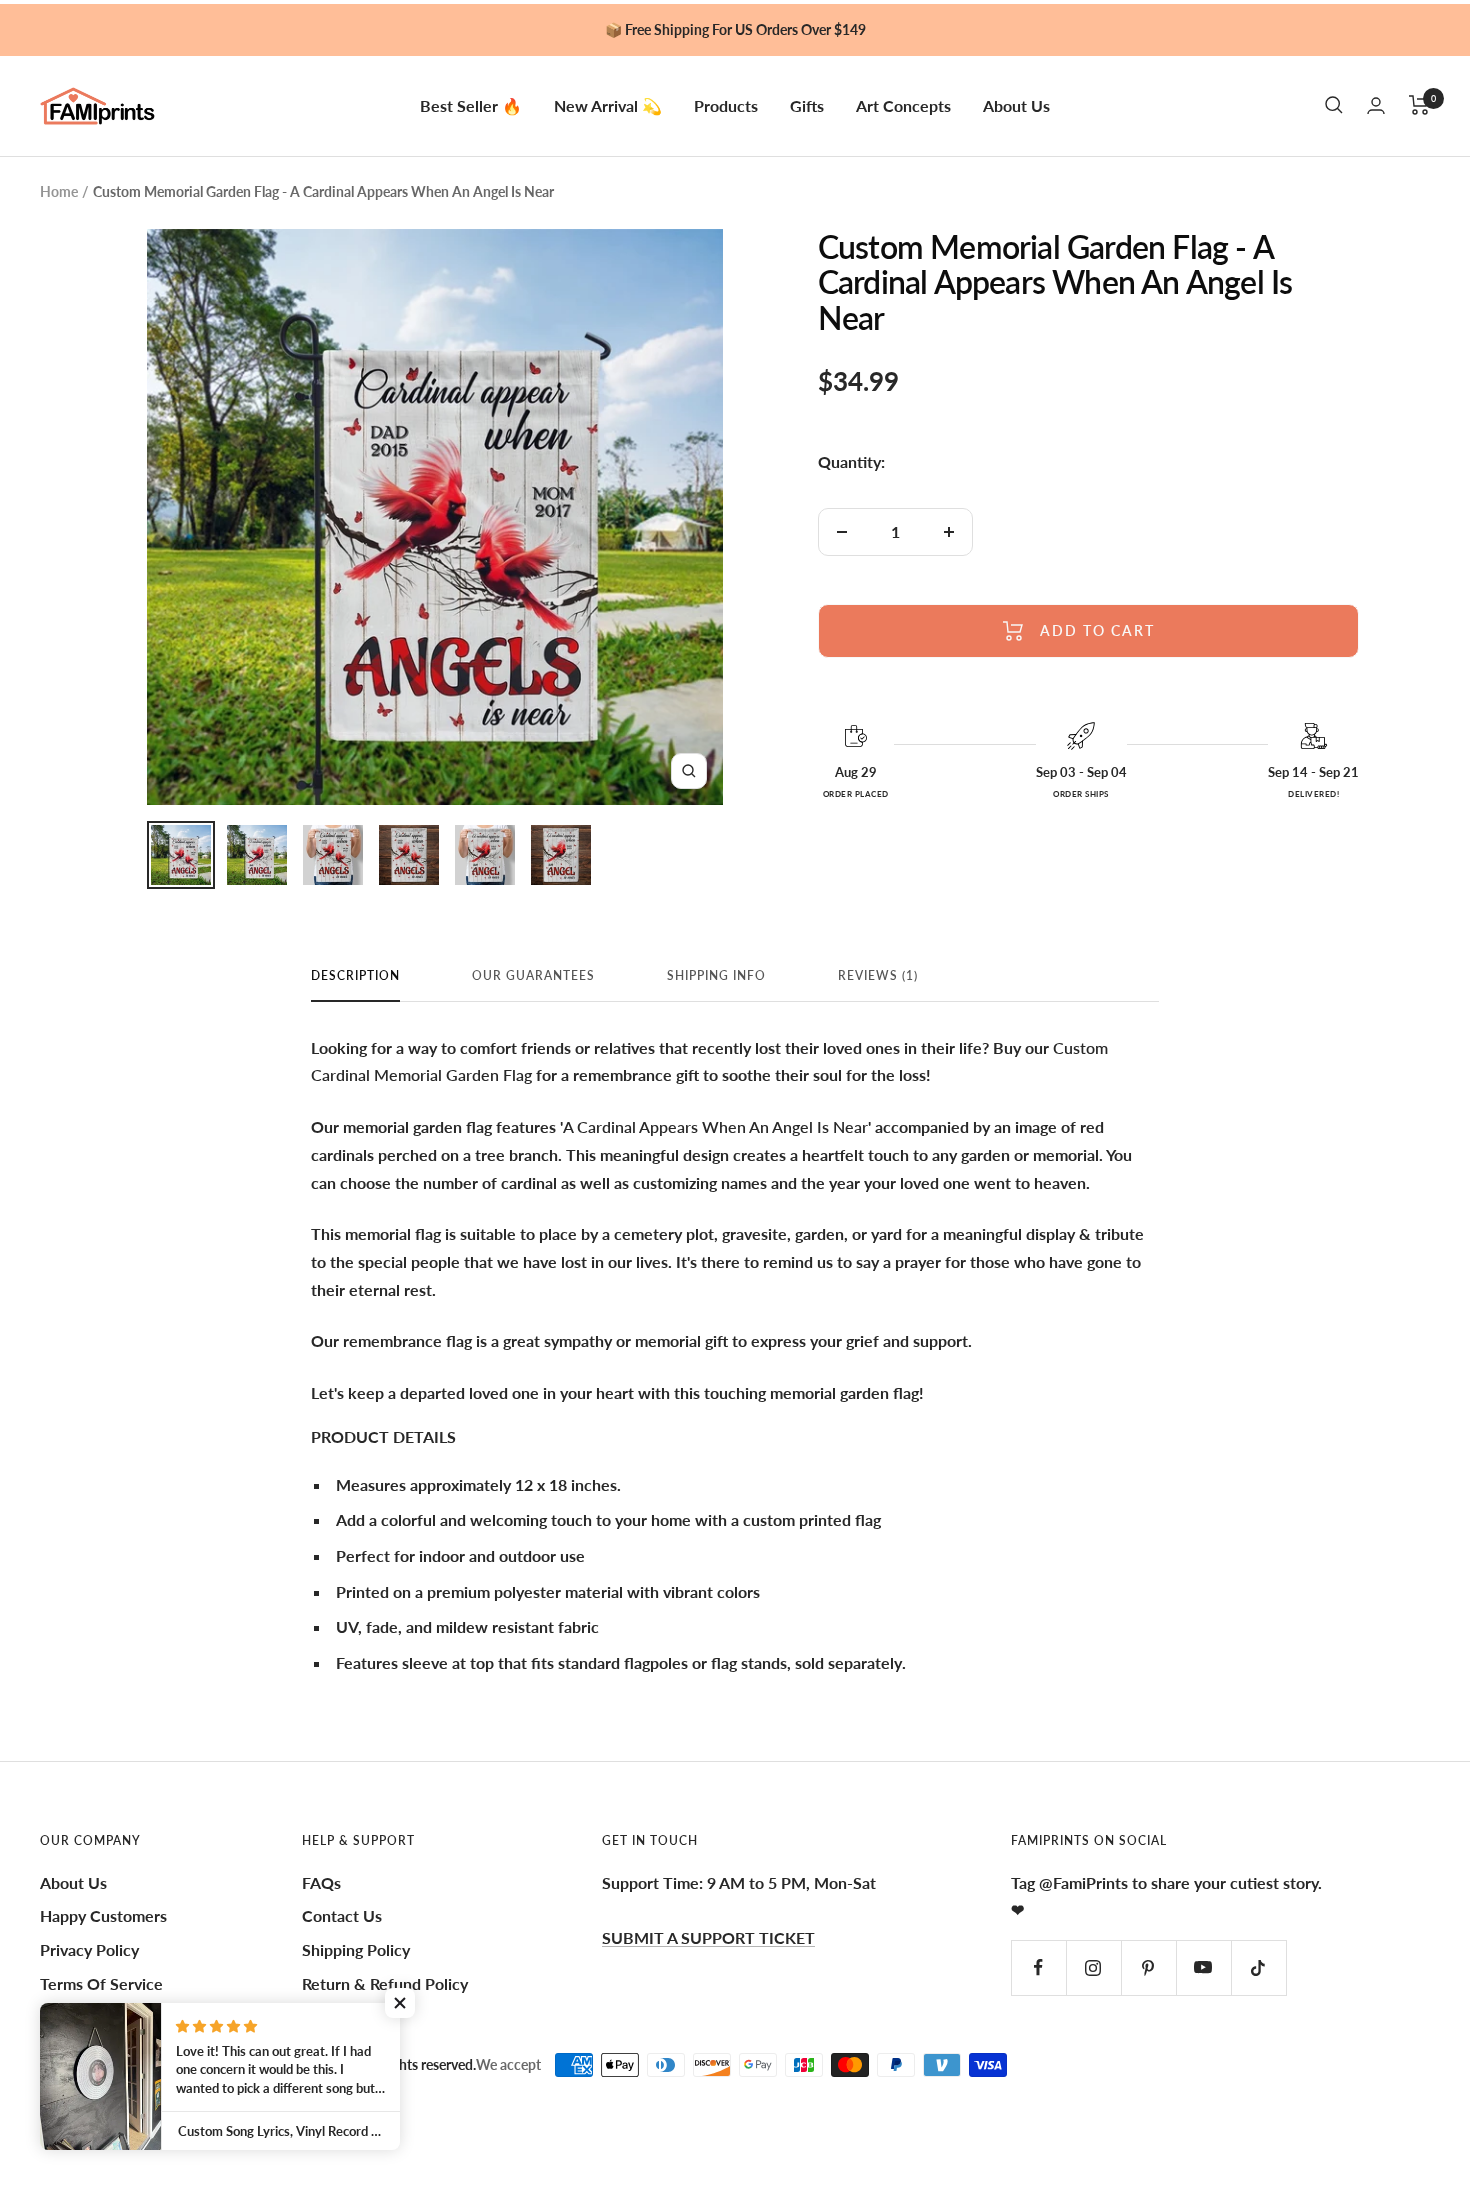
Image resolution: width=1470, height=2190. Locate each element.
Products (726, 104)
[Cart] (1419, 105)
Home (59, 191)
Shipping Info (716, 976)
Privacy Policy (89, 1949)
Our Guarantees (533, 976)
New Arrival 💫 (608, 104)
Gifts (807, 104)
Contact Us (342, 1915)
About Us (1016, 104)
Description (355, 976)
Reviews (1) (878, 976)
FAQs (321, 1882)
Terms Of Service (101, 1983)
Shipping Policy (356, 1949)
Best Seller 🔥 (471, 104)
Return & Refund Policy (385, 1983)
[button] (400, 2003)
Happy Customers (103, 1915)
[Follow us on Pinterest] (1148, 1967)
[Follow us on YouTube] (1203, 1967)
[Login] (1376, 105)
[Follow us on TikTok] (1258, 1967)
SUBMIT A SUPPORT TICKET (708, 1937)
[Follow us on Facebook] (1038, 1967)
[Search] (1334, 105)
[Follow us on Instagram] (1093, 1967)
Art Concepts (903, 104)
